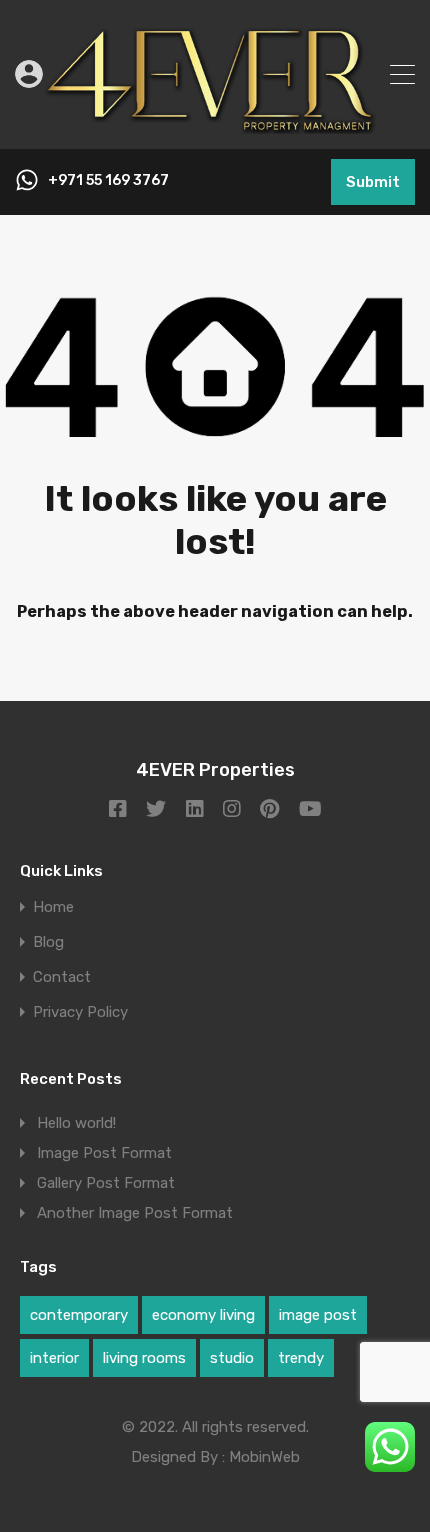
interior (54, 1358)
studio (232, 1358)
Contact (62, 977)
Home (53, 907)
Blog (48, 942)
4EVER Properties (215, 770)
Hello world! (76, 1123)
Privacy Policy (80, 1012)
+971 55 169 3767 (108, 181)
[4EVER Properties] (215, 125)
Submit (373, 182)
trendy (301, 1358)
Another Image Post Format (135, 1213)
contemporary (79, 1315)
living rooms (144, 1358)
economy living (203, 1315)
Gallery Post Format (106, 1183)
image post (318, 1315)
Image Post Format (104, 1153)
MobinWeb (264, 1457)
